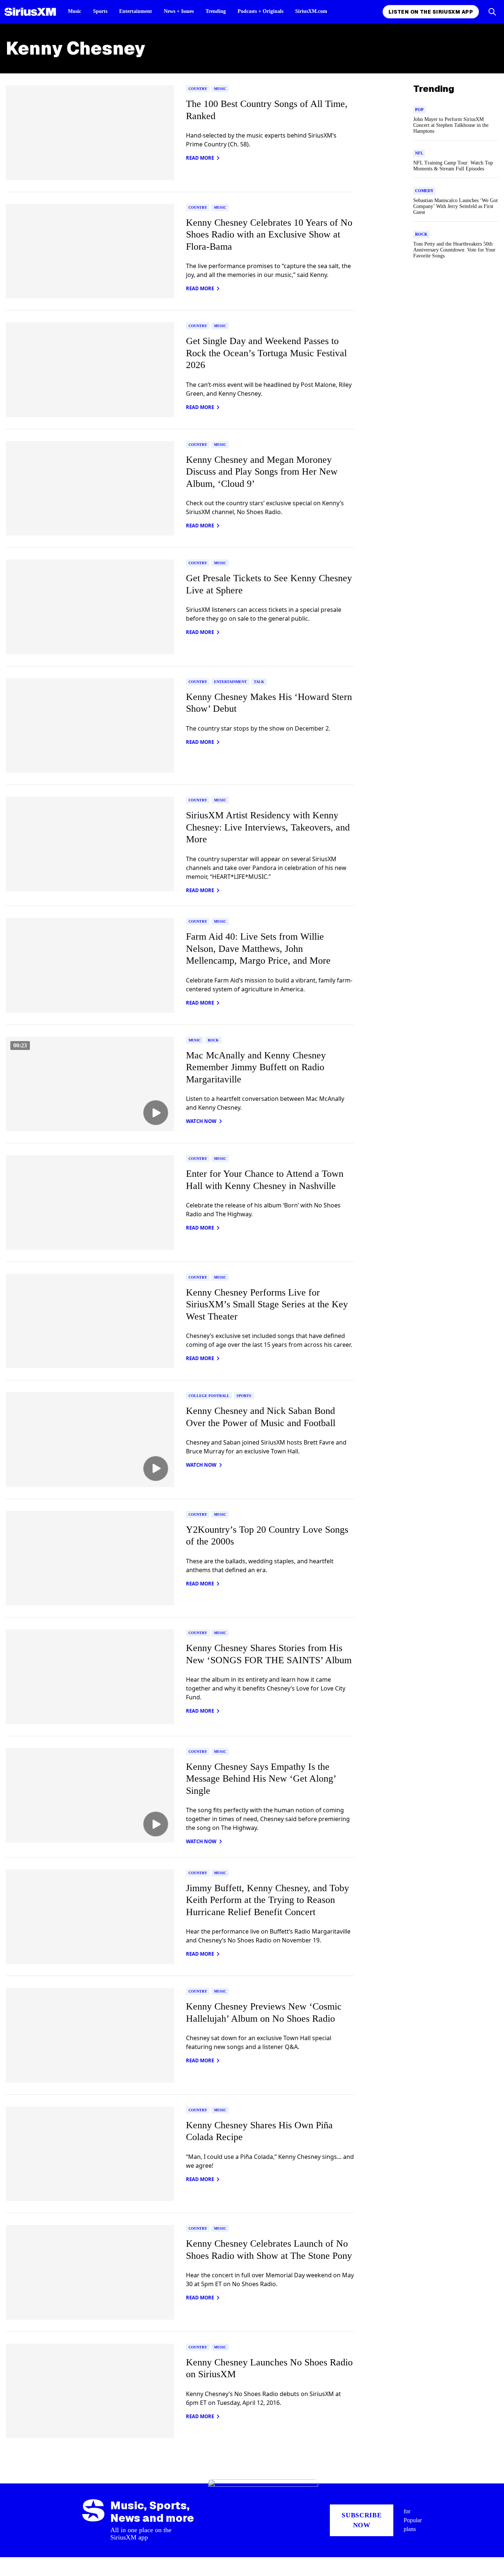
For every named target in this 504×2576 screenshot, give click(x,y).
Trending (216, 11)
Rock (213, 1040)
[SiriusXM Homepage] (30, 12)
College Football (209, 1396)
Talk (259, 682)
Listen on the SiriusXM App (431, 12)
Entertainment (136, 11)
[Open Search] (492, 12)
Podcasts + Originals (260, 11)
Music (75, 11)
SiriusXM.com (311, 11)
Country (198, 89)
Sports (100, 11)
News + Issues (179, 11)
